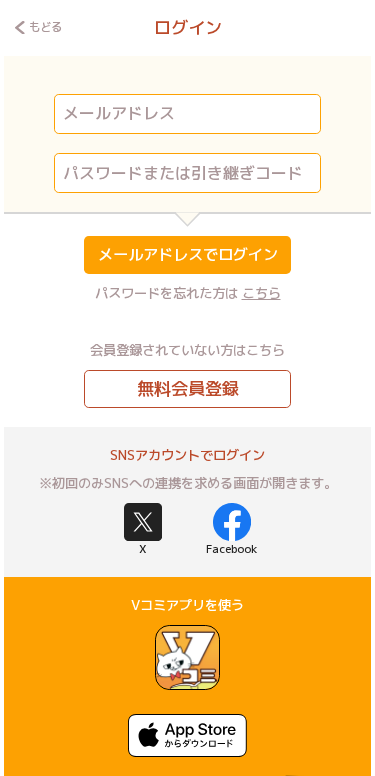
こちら (261, 293)
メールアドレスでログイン (188, 254)
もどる (45, 27)
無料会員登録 (188, 388)
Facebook (232, 549)
